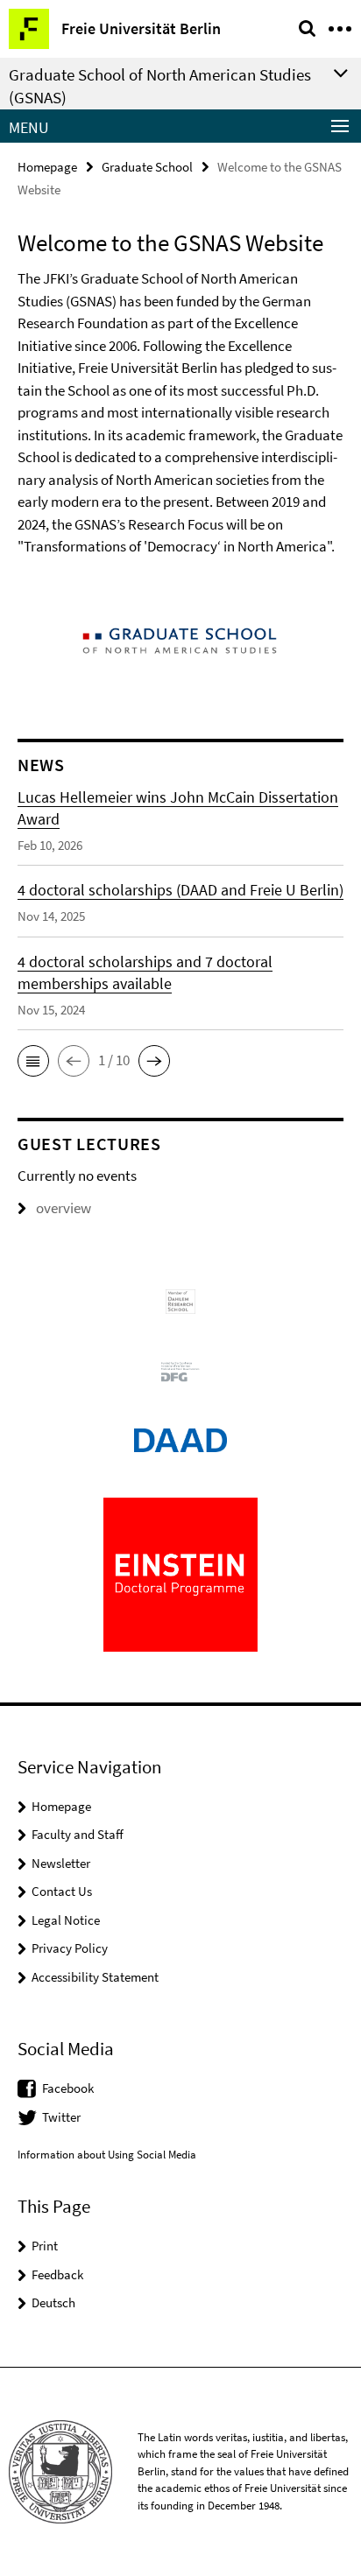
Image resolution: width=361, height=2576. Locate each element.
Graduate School (147, 167)
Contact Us (62, 1891)
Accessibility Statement (95, 1977)
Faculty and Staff (78, 1834)
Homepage (47, 167)
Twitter (61, 2117)
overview (64, 1208)
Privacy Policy (70, 1948)
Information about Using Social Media (107, 2155)
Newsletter (61, 1863)
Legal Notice (66, 1920)
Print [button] (45, 2246)
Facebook (68, 2088)
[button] (33, 1061)
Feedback (57, 2274)
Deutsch (53, 2302)
